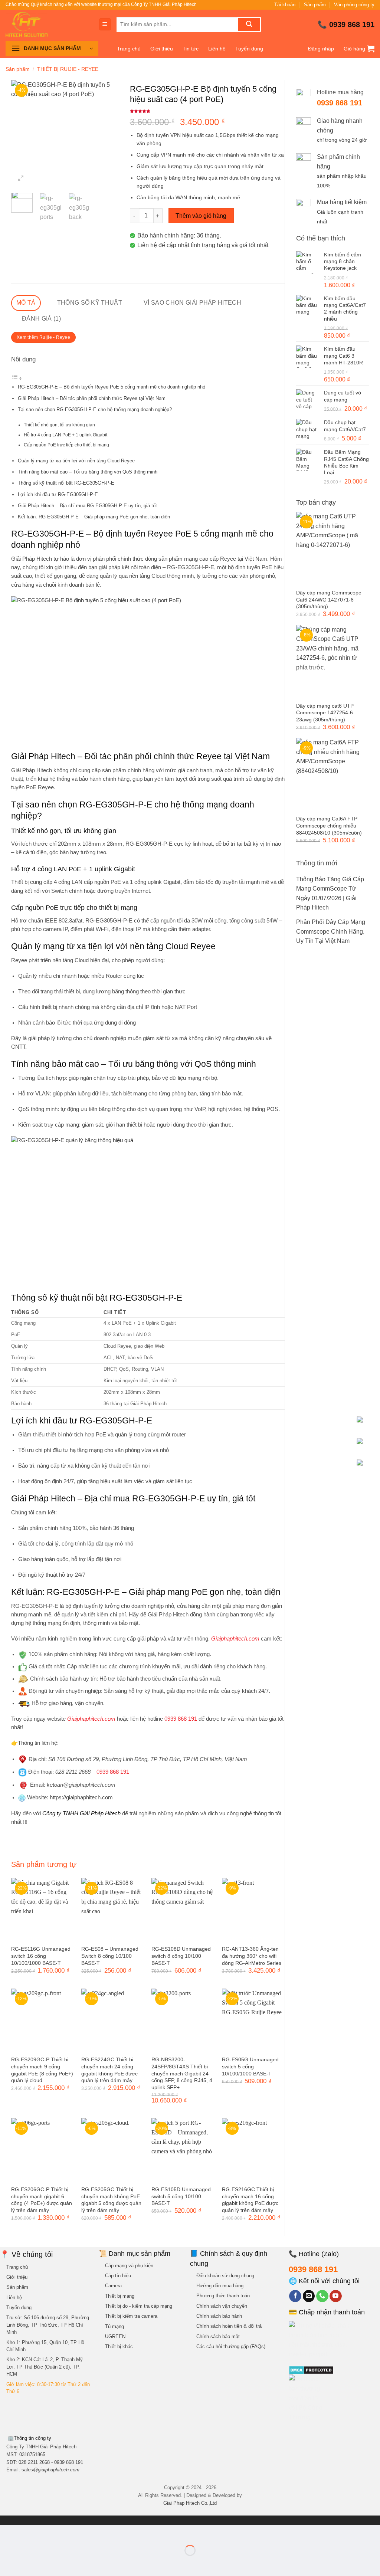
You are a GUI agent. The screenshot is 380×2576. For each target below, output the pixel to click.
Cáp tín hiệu (118, 2276)
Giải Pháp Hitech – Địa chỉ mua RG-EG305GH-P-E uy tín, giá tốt (87, 506)
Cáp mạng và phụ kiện (129, 2266)
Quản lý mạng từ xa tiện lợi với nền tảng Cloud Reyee (76, 461)
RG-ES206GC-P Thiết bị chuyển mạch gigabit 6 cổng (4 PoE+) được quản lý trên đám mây (42, 2200)
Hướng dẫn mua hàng (220, 2286)
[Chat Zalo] (366, 1447)
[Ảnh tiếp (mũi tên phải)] (29, 2563)
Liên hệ (217, 49)
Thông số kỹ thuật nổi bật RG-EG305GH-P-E (66, 483)
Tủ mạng (114, 2326)
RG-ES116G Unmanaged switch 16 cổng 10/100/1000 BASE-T (41, 1956)
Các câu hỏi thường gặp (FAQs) (231, 2346)
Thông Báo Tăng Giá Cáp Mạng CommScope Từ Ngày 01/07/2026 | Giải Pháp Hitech (330, 894)
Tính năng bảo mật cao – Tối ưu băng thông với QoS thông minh (88, 472)
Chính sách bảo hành (219, 2316)
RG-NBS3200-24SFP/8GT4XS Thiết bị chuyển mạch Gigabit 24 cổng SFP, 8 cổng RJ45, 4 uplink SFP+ (182, 2073)
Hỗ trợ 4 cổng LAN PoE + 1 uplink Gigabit (65, 435)
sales (50, 2470)
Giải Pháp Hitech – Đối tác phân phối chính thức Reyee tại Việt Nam (92, 398)
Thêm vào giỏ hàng (201, 216)
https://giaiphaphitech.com (81, 1797)
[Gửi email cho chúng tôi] (309, 2296)
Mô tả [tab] (26, 303)
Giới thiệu (162, 49)
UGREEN (115, 2336)
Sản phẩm (315, 5)
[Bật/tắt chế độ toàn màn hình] (29, 2532)
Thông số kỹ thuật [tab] (90, 303)
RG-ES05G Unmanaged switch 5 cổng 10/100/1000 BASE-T (250, 2066)
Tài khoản (285, 5)
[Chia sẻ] (51, 2532)
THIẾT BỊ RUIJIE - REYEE (68, 69)
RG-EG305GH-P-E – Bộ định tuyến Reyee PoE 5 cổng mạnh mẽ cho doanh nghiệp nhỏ (112, 387)
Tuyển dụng (249, 49)
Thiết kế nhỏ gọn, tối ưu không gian (59, 425)
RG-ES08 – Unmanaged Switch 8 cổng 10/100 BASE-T (110, 1956)
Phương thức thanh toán (223, 2296)
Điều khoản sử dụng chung (225, 2276)
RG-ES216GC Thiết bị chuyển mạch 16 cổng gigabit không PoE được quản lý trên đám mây (250, 2200)
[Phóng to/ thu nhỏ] (7, 2532)
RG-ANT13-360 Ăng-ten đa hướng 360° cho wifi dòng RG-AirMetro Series (252, 1956)
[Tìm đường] (366, 1426)
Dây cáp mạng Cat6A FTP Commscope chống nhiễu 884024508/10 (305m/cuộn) (329, 825)
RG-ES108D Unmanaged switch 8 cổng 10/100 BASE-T (181, 1956)
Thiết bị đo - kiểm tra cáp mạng (139, 2306)
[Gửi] (249, 24)
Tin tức (191, 49)
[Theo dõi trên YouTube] (336, 2296)
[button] (105, 24)
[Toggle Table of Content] (17, 378)
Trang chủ (129, 49)
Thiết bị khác (119, 2346)
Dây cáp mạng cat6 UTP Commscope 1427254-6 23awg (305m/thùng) (325, 713)
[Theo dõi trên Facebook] (295, 2296)
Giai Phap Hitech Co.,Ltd (190, 2503)
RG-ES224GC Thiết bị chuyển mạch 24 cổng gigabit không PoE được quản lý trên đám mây (109, 2070)
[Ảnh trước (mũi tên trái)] (7, 2563)
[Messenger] (366, 1469)
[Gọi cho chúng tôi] (322, 2296)
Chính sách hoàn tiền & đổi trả (229, 2326)
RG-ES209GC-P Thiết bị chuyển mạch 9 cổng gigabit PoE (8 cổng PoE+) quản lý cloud (42, 2070)
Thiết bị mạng (120, 2296)
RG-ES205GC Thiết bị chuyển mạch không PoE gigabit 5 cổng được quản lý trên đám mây (111, 2200)
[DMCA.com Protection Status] (311, 2370)
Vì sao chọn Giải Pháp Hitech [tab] (192, 303)
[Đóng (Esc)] (73, 2532)
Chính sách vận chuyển (222, 2306)
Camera (113, 2286)
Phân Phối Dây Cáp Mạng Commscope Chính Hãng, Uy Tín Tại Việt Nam (331, 931)
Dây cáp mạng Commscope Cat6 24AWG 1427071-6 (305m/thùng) (329, 599)
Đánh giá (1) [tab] (41, 319)
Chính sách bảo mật (218, 2336)
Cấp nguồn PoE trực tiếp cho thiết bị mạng (66, 445)
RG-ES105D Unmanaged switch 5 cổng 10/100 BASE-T (181, 2196)
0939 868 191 (352, 24)
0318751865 (32, 2454)
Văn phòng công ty (354, 5)
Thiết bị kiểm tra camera (131, 2316)
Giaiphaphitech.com (91, 1719)
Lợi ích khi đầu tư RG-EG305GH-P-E (58, 494)
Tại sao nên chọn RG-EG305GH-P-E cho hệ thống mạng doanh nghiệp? (95, 409)
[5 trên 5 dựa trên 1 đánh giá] (207, 111)
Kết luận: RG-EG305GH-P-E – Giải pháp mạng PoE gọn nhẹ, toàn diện (94, 517)
